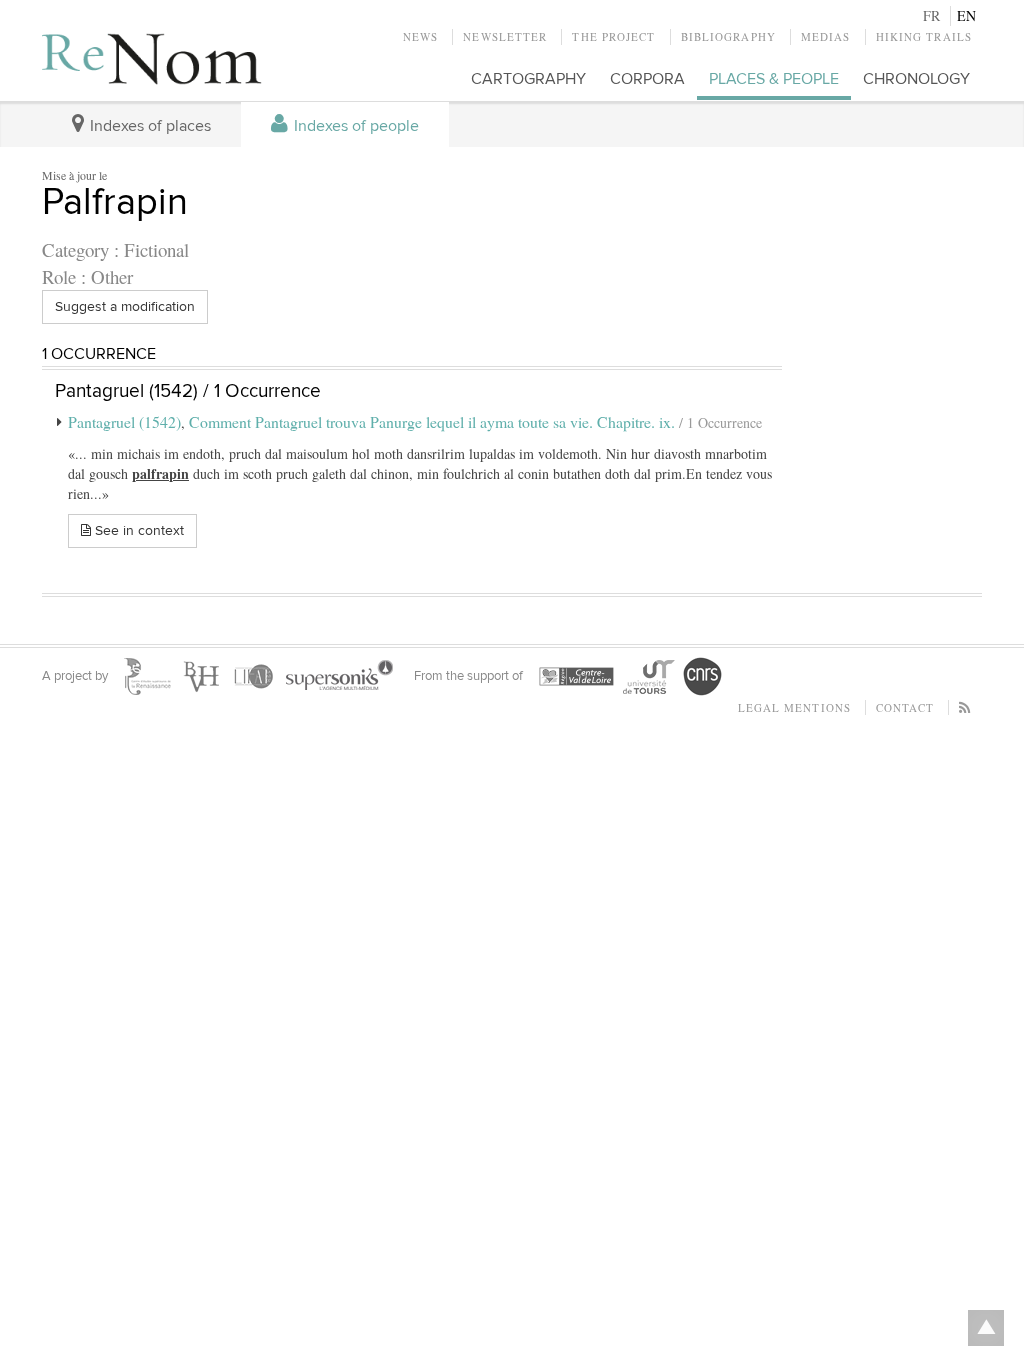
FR (931, 15)
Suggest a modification (125, 306)
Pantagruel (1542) (124, 421)
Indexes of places (148, 126)
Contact (905, 707)
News (420, 36)
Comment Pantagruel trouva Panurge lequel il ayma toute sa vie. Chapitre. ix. (434, 421)
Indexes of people (354, 126)
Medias (826, 36)
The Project (613, 36)
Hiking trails (924, 36)
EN (966, 15)
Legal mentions (794, 707)
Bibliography (728, 36)
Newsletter (505, 36)
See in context (137, 530)
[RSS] (965, 707)
